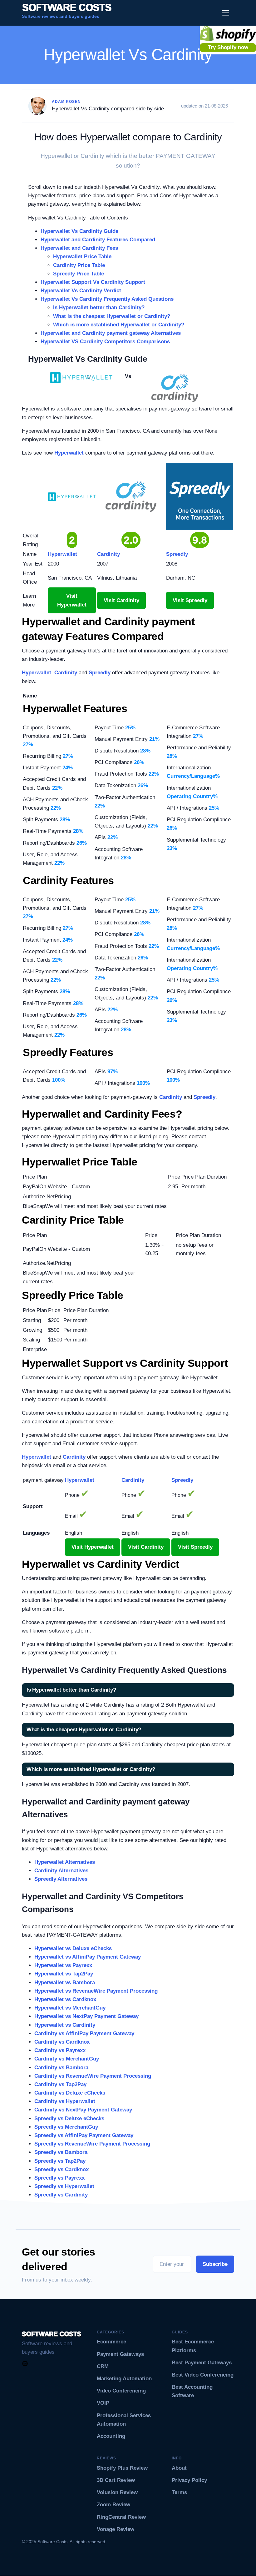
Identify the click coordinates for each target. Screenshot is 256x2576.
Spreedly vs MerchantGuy (66, 2127)
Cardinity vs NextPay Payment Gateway (83, 2110)
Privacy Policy (189, 2480)
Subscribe (215, 2264)
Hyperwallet (69, 453)
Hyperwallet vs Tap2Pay (64, 1974)
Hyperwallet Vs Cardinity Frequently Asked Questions (107, 299)
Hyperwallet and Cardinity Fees (79, 248)
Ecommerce (111, 2342)
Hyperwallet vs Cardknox (65, 1999)
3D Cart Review (116, 2480)
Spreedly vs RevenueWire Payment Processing (92, 2144)
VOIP (103, 2403)
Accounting (111, 2436)
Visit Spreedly (190, 600)
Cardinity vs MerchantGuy (67, 2059)
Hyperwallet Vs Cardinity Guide (79, 231)
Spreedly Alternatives (61, 1879)
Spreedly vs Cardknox (62, 2169)
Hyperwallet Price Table (82, 257)
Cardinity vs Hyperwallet (65, 2101)
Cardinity (66, 673)
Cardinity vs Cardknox (62, 2042)
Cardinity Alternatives (61, 1871)
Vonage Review (116, 2529)
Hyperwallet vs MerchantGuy (70, 2008)
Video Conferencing (121, 2391)
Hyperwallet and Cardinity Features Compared (98, 240)
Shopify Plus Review (122, 2468)
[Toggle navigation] (226, 13)
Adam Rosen (66, 102)
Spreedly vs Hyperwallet (64, 2186)
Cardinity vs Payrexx (60, 2050)
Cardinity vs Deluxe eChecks (70, 2093)
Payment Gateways (120, 2354)
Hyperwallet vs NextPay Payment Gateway (86, 2016)
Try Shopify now (228, 47)
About (179, 2468)
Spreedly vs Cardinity (61, 2195)
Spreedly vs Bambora (61, 2152)
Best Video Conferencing (203, 2375)
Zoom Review (113, 2505)
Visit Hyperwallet (72, 600)
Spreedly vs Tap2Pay (60, 2161)
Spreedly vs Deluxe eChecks (69, 2118)
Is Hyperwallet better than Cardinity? (99, 307)
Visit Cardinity (121, 600)
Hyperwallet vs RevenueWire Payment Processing (96, 1991)
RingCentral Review (121, 2517)
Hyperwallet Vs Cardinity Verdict (81, 291)
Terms (179, 2492)
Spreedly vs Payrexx (59, 2178)
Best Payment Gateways (202, 2363)
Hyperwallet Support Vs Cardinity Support (93, 282)
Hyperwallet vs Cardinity (65, 2025)
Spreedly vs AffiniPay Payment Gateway (84, 2135)
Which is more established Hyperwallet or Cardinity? (119, 325)
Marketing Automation (124, 2379)
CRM (103, 2366)
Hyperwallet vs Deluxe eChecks (73, 1948)
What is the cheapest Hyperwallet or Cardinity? (112, 316)
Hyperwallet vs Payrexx (63, 1965)
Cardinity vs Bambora (61, 2068)
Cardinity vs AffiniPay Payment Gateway (84, 2033)
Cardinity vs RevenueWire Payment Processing (93, 2076)
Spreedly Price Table (79, 274)
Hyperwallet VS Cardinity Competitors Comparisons (105, 342)
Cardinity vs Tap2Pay (60, 2084)
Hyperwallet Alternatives (65, 1862)
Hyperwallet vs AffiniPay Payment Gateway (88, 1957)
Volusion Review (117, 2492)
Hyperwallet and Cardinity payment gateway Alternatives (111, 333)
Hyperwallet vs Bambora (65, 1982)
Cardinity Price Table (79, 265)
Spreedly (100, 673)
